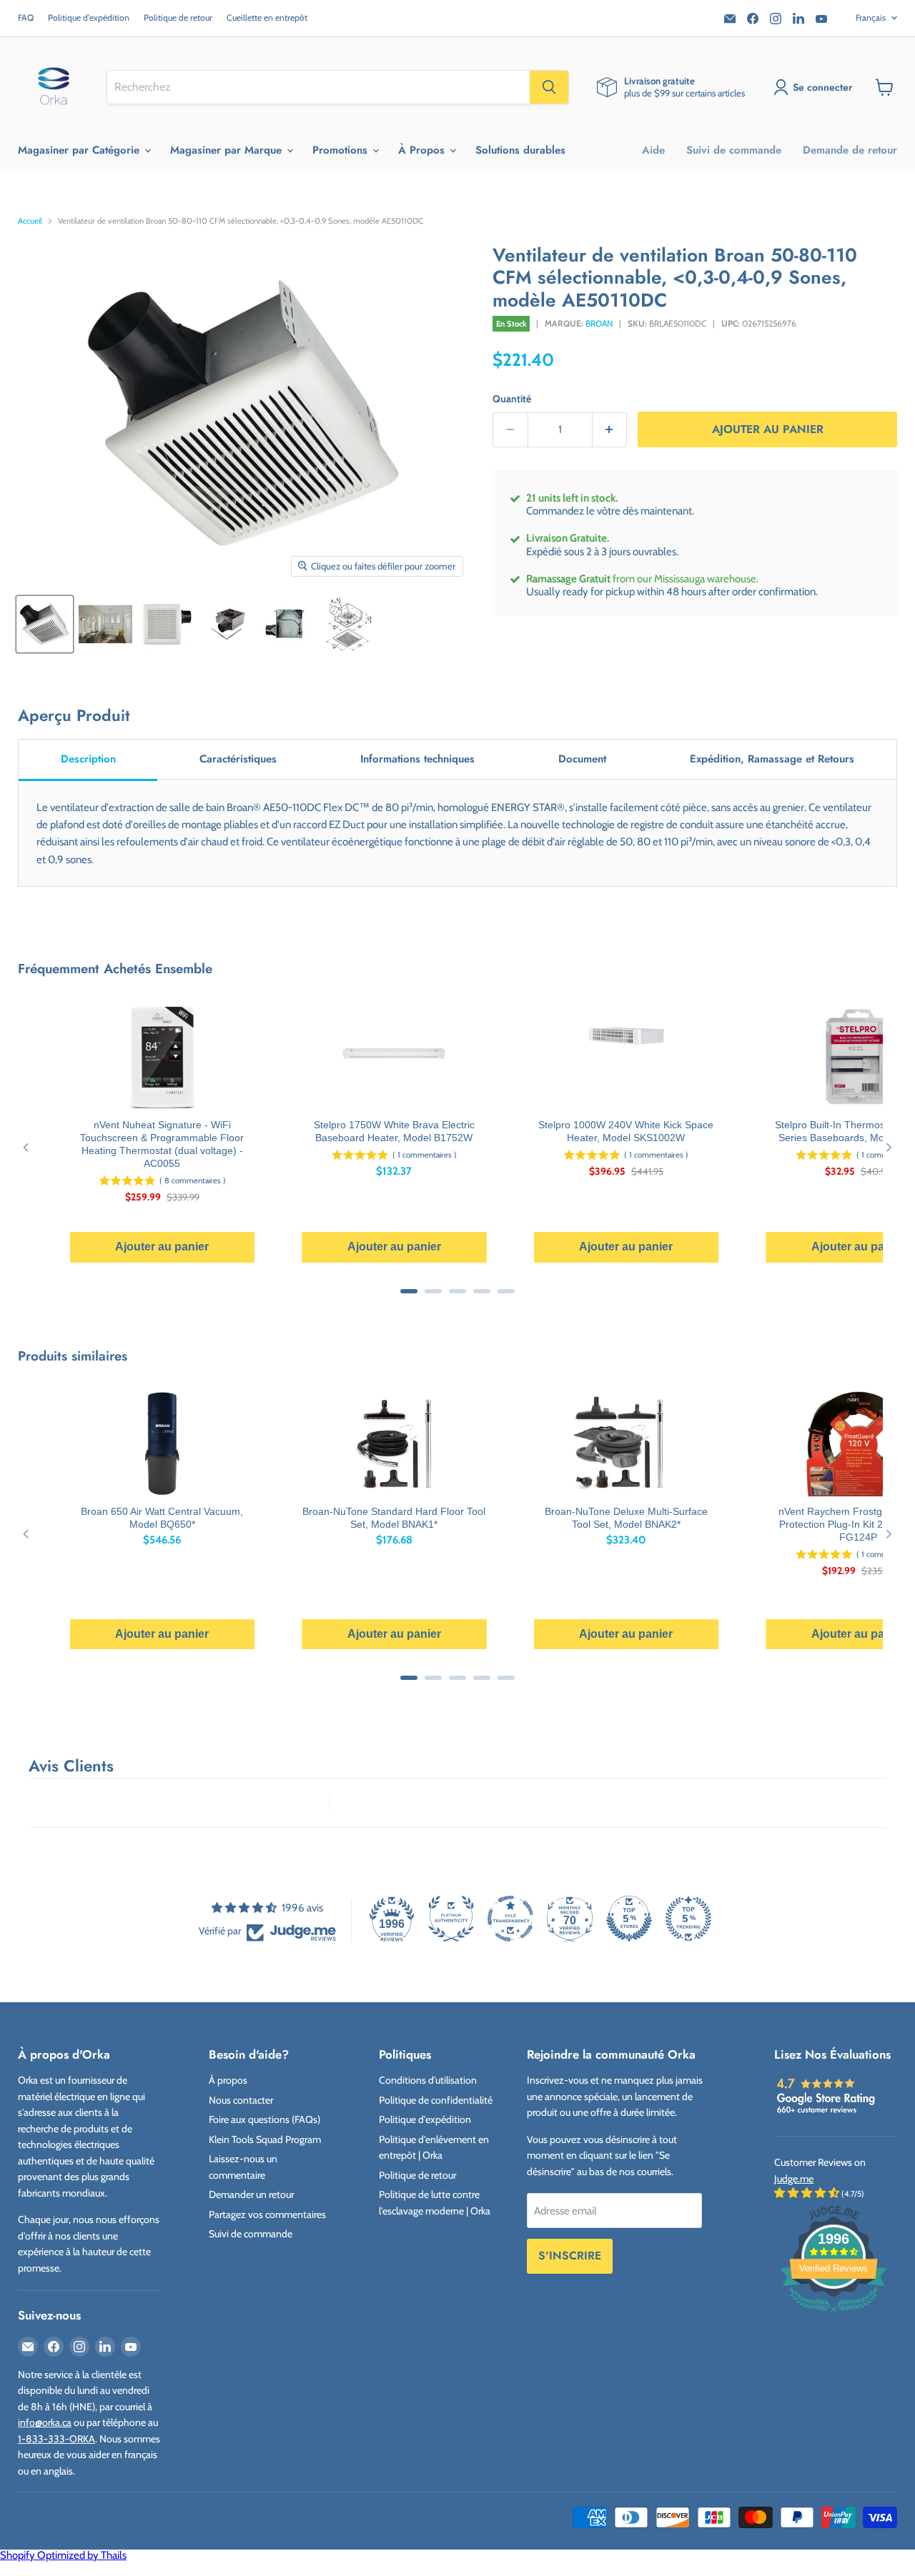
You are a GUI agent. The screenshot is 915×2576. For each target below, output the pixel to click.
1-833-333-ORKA (56, 2439)
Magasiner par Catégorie (80, 150)
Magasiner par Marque (228, 150)
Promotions (342, 150)
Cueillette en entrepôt (267, 18)
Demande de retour (850, 150)
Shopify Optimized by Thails (63, 2555)
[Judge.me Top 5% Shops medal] (629, 1919)
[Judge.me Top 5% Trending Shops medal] (688, 1919)
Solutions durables (520, 150)
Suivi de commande (734, 150)
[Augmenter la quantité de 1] (610, 430)
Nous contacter (241, 2100)
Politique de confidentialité (436, 2100)
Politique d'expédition (89, 18)
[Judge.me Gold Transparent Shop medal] (510, 1919)
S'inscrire (570, 2256)
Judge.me (794, 2179)
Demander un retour (251, 2194)
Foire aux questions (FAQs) (264, 2119)
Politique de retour (178, 18)
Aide (653, 150)
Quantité (512, 399)
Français (871, 18)
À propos (228, 2080)
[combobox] (318, 87)
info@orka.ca (45, 2422)
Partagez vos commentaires (267, 2214)
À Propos (423, 150)
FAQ (26, 18)
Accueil (30, 221)
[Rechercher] (549, 87)
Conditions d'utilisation (428, 2080)
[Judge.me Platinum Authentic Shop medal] (451, 1919)
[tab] (88, 760)
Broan (599, 323)
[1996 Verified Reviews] (834, 2315)
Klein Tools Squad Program (265, 2139)
